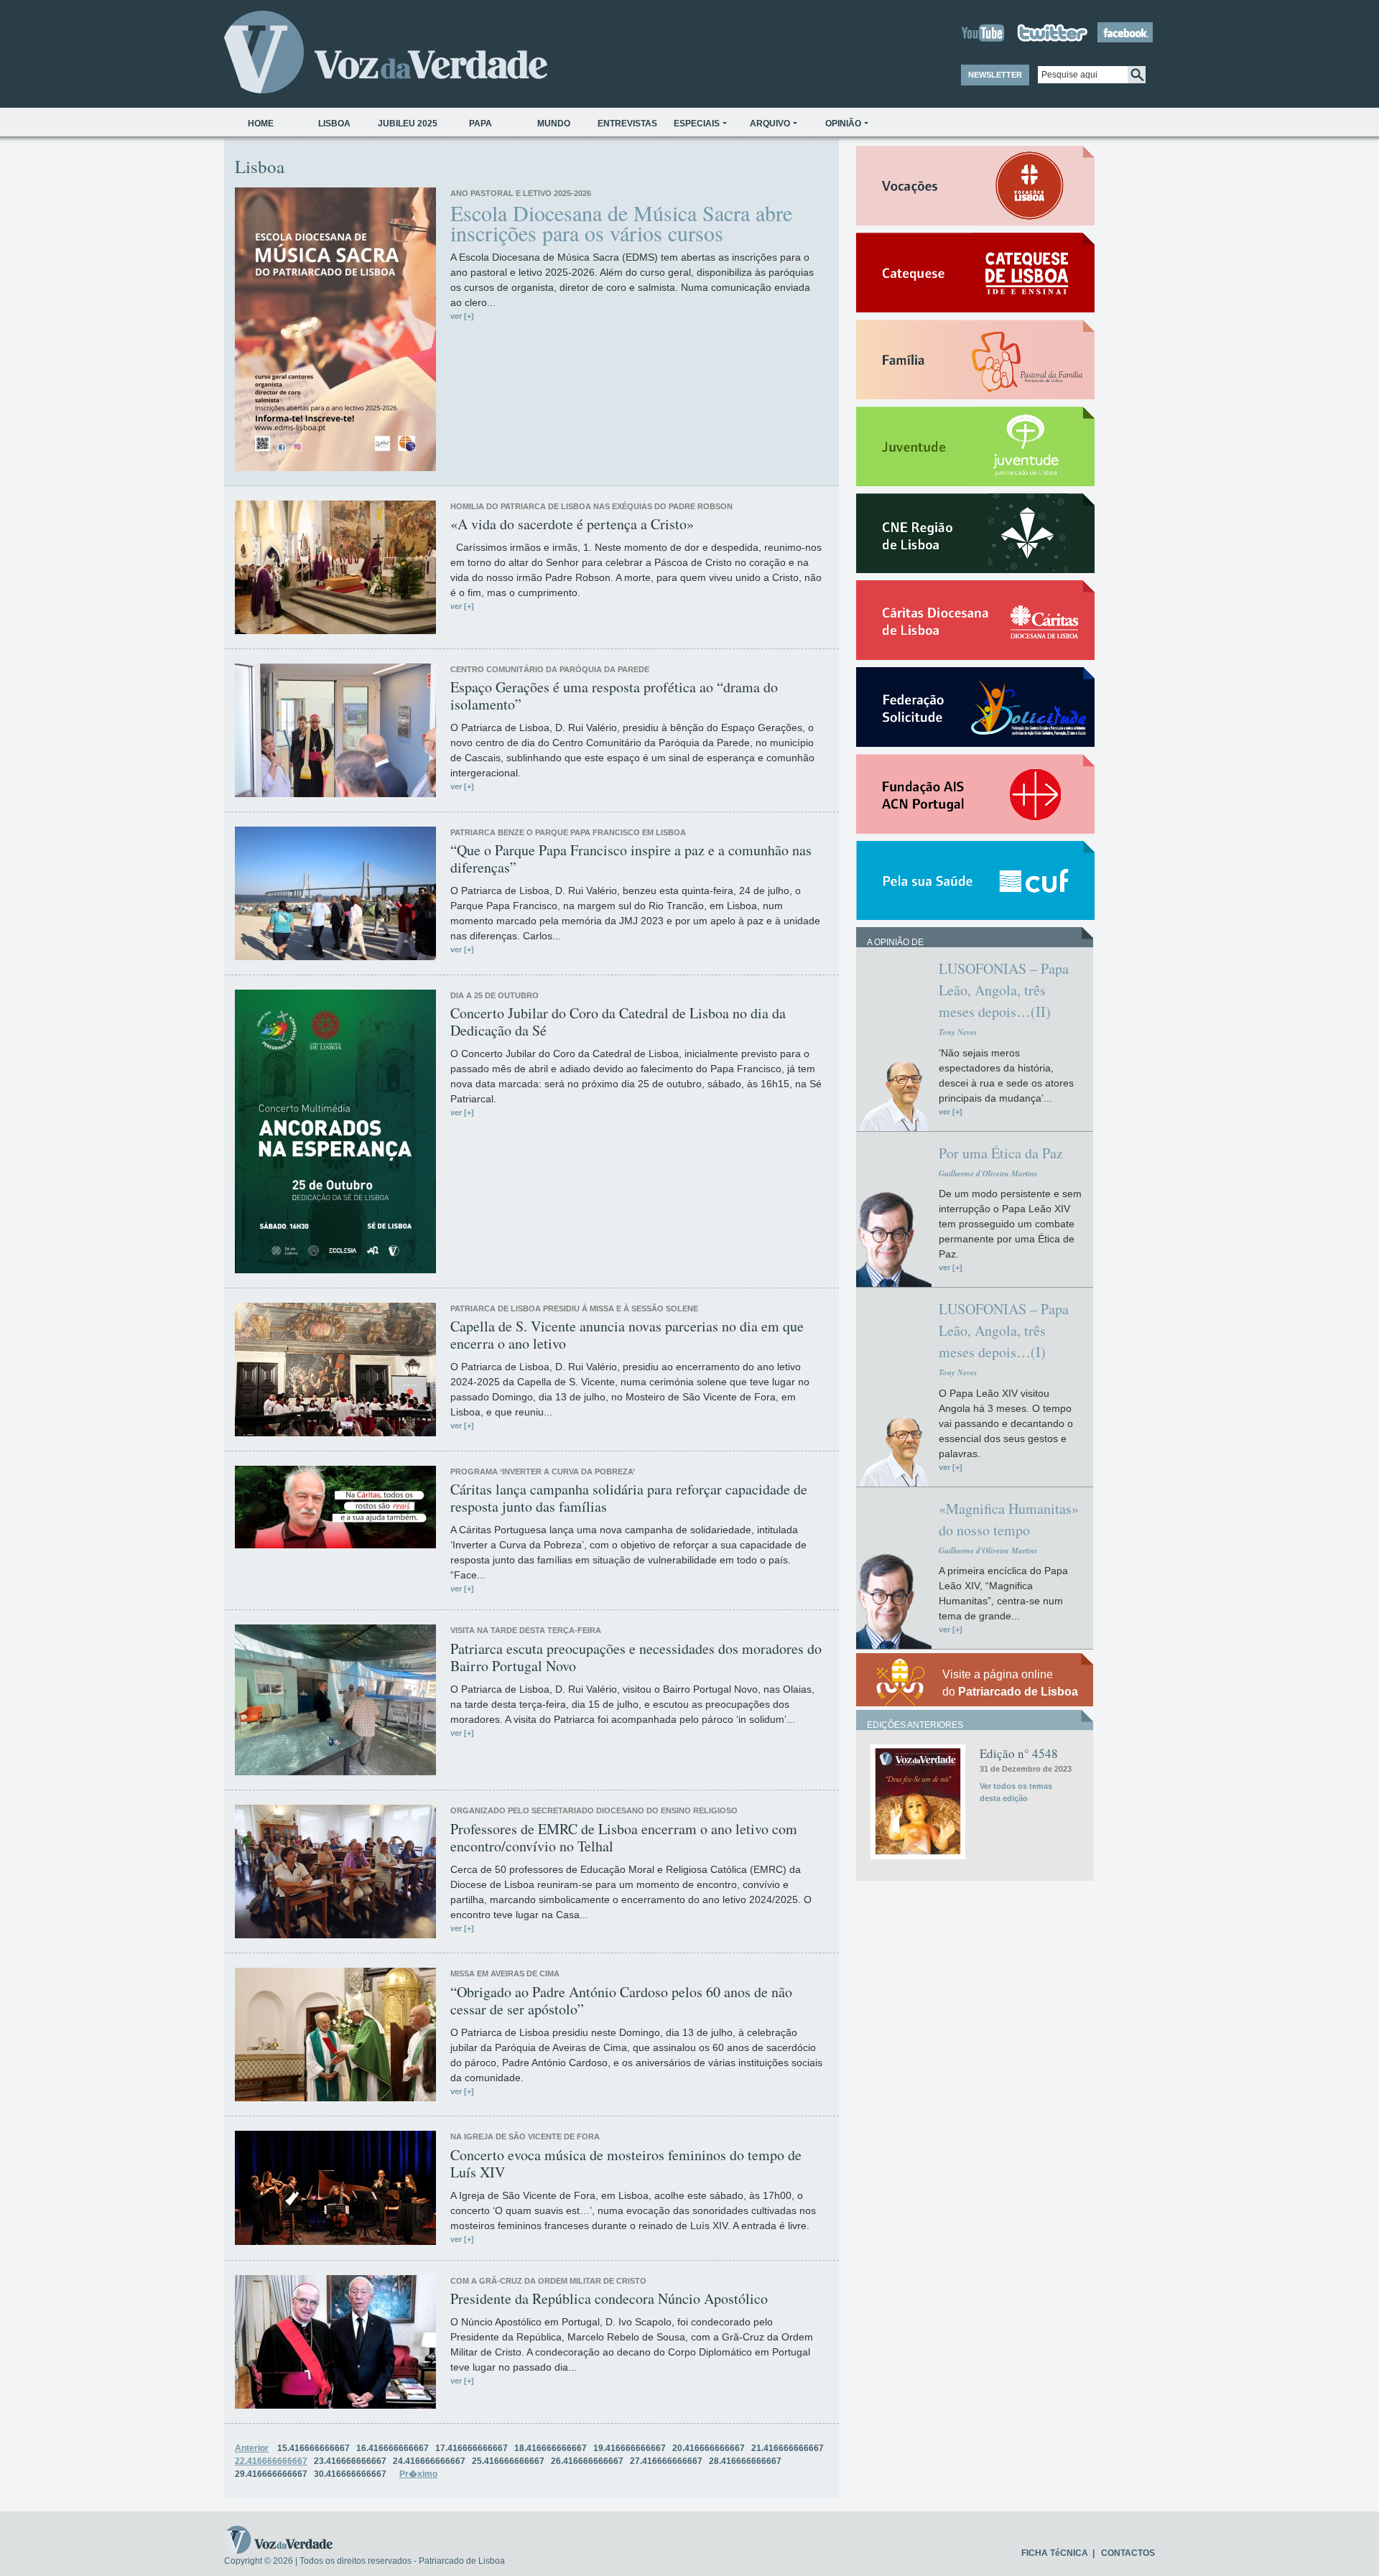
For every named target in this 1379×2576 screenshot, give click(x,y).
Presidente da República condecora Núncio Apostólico (609, 2299)
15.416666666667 (314, 2448)
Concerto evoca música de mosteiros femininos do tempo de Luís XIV (626, 2164)
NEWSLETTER (995, 75)
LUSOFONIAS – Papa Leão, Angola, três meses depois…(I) (1004, 1330)
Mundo (554, 124)
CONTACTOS (1128, 2553)
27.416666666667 (666, 2461)
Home (261, 124)
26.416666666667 (587, 2461)
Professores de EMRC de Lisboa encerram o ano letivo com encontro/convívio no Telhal (624, 1838)
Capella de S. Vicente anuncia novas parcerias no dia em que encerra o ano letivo (627, 1335)
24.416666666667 (429, 2461)
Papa (480, 124)
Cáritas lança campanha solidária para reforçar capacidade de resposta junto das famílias (629, 1498)
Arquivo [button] (770, 124)
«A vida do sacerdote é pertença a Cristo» (572, 524)
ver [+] (462, 316)
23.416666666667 (350, 2461)
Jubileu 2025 (408, 124)
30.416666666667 (350, 2474)
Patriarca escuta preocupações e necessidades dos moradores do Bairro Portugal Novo (636, 1657)
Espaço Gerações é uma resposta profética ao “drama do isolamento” (614, 696)
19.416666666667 (630, 2448)
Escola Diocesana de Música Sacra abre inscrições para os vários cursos (621, 223)
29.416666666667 (271, 2474)
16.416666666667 (393, 2448)
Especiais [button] (697, 124)
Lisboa (334, 124)
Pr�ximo (418, 2474)
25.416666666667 (508, 2461)
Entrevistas (627, 124)
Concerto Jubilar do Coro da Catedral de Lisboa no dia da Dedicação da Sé (618, 1022)
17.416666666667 (472, 2448)
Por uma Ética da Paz (1001, 1153)
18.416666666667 (551, 2448)
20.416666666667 (709, 2448)
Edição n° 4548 (1019, 1753)
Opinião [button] (843, 124)
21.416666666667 (788, 2448)
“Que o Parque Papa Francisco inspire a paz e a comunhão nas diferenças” (631, 859)
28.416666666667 (745, 2461)
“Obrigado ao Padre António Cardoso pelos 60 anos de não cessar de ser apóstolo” (621, 2001)
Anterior (252, 2448)
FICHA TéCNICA (1055, 2553)
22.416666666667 (271, 2461)
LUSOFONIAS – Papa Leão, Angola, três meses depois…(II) (1004, 990)
